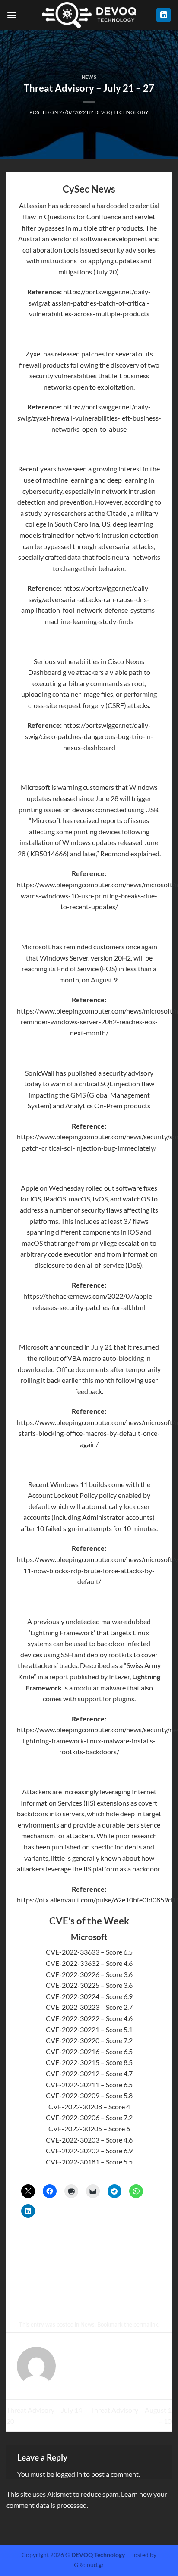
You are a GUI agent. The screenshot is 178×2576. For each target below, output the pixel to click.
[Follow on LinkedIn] (164, 15)
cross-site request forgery (66, 705)
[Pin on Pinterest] (113, 2294)
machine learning (68, 480)
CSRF (116, 705)
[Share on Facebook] (65, 2294)
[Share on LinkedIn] (128, 2294)
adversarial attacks (126, 546)
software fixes (137, 1188)
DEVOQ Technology (122, 112)
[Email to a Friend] (97, 2294)
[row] (89, 1952)
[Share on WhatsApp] (50, 2294)
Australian (34, 239)
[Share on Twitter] (81, 2294)
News (89, 77)
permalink (146, 2324)
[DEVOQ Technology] (89, 15)
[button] (12, 15)
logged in (69, 2474)
